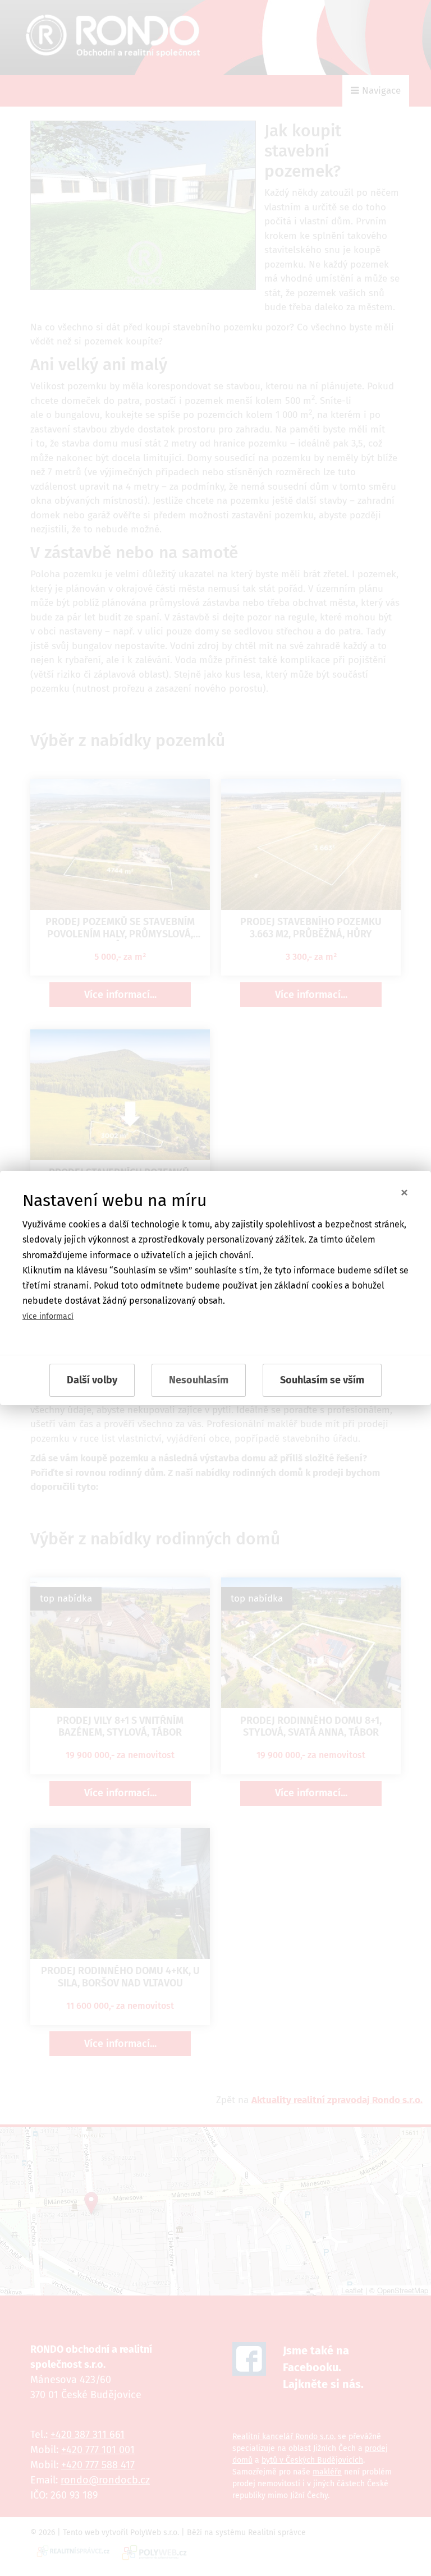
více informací (48, 1316)
